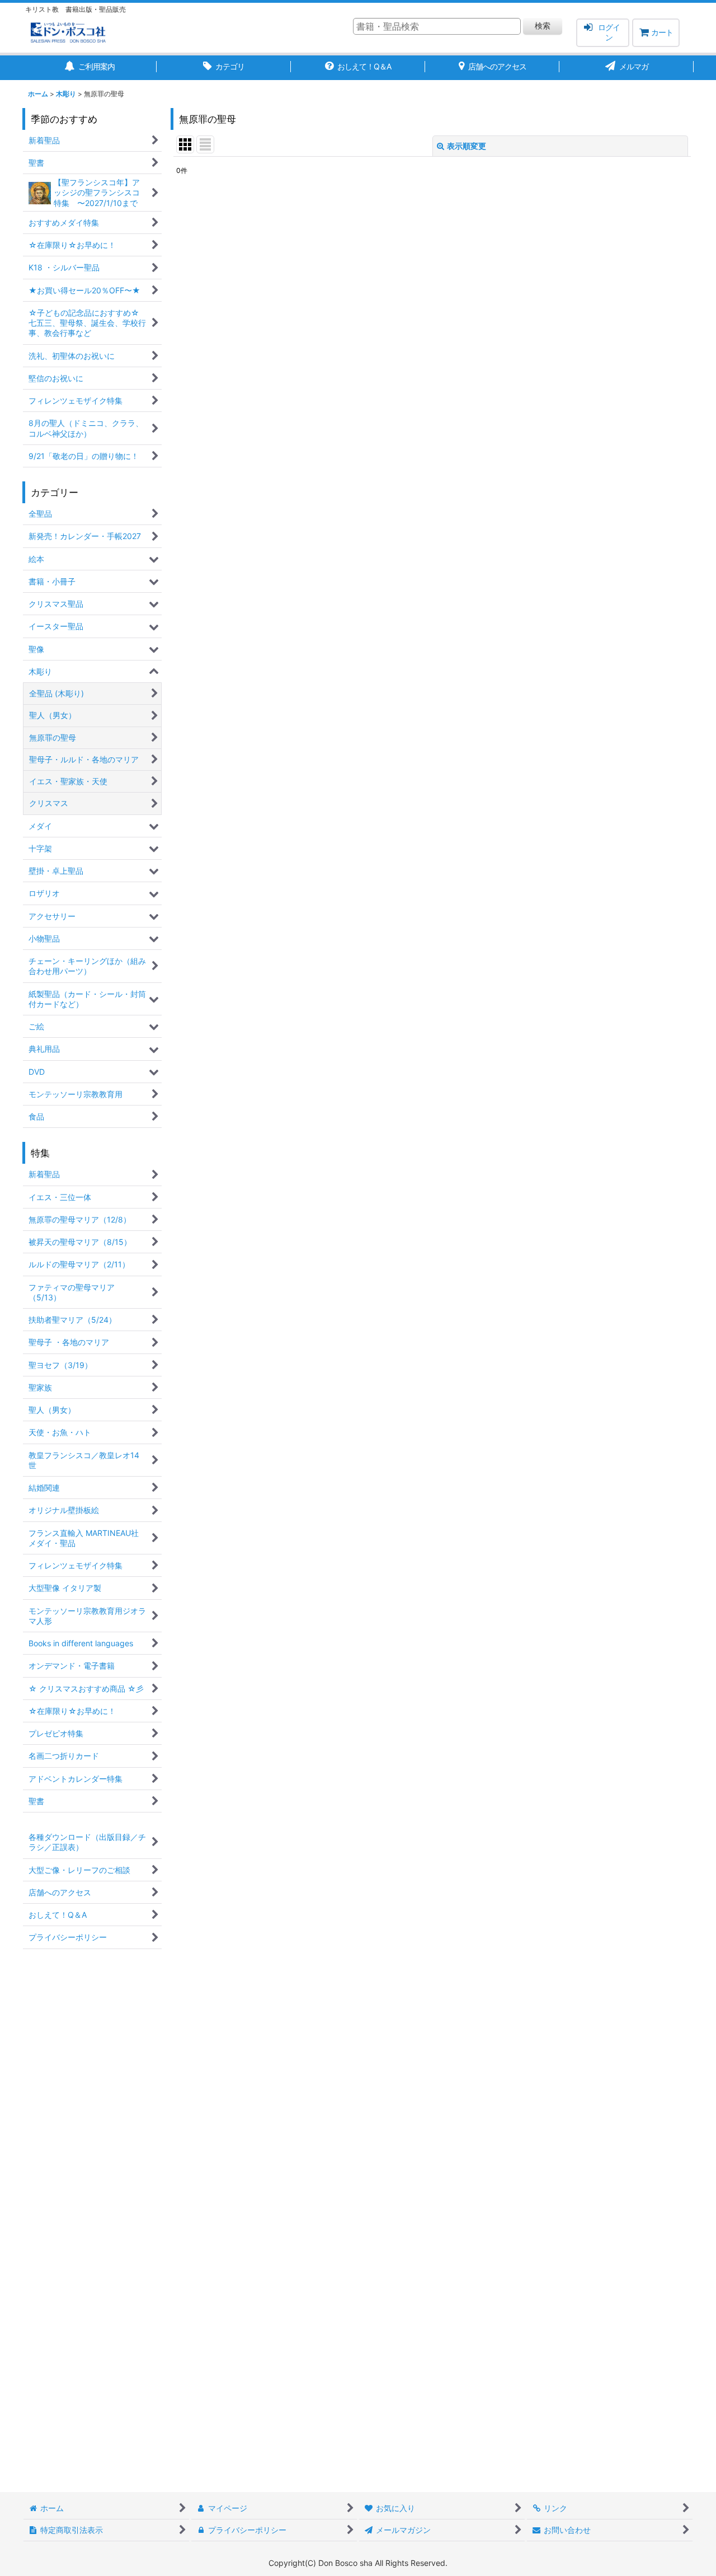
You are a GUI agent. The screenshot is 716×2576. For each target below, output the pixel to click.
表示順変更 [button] (467, 146)
